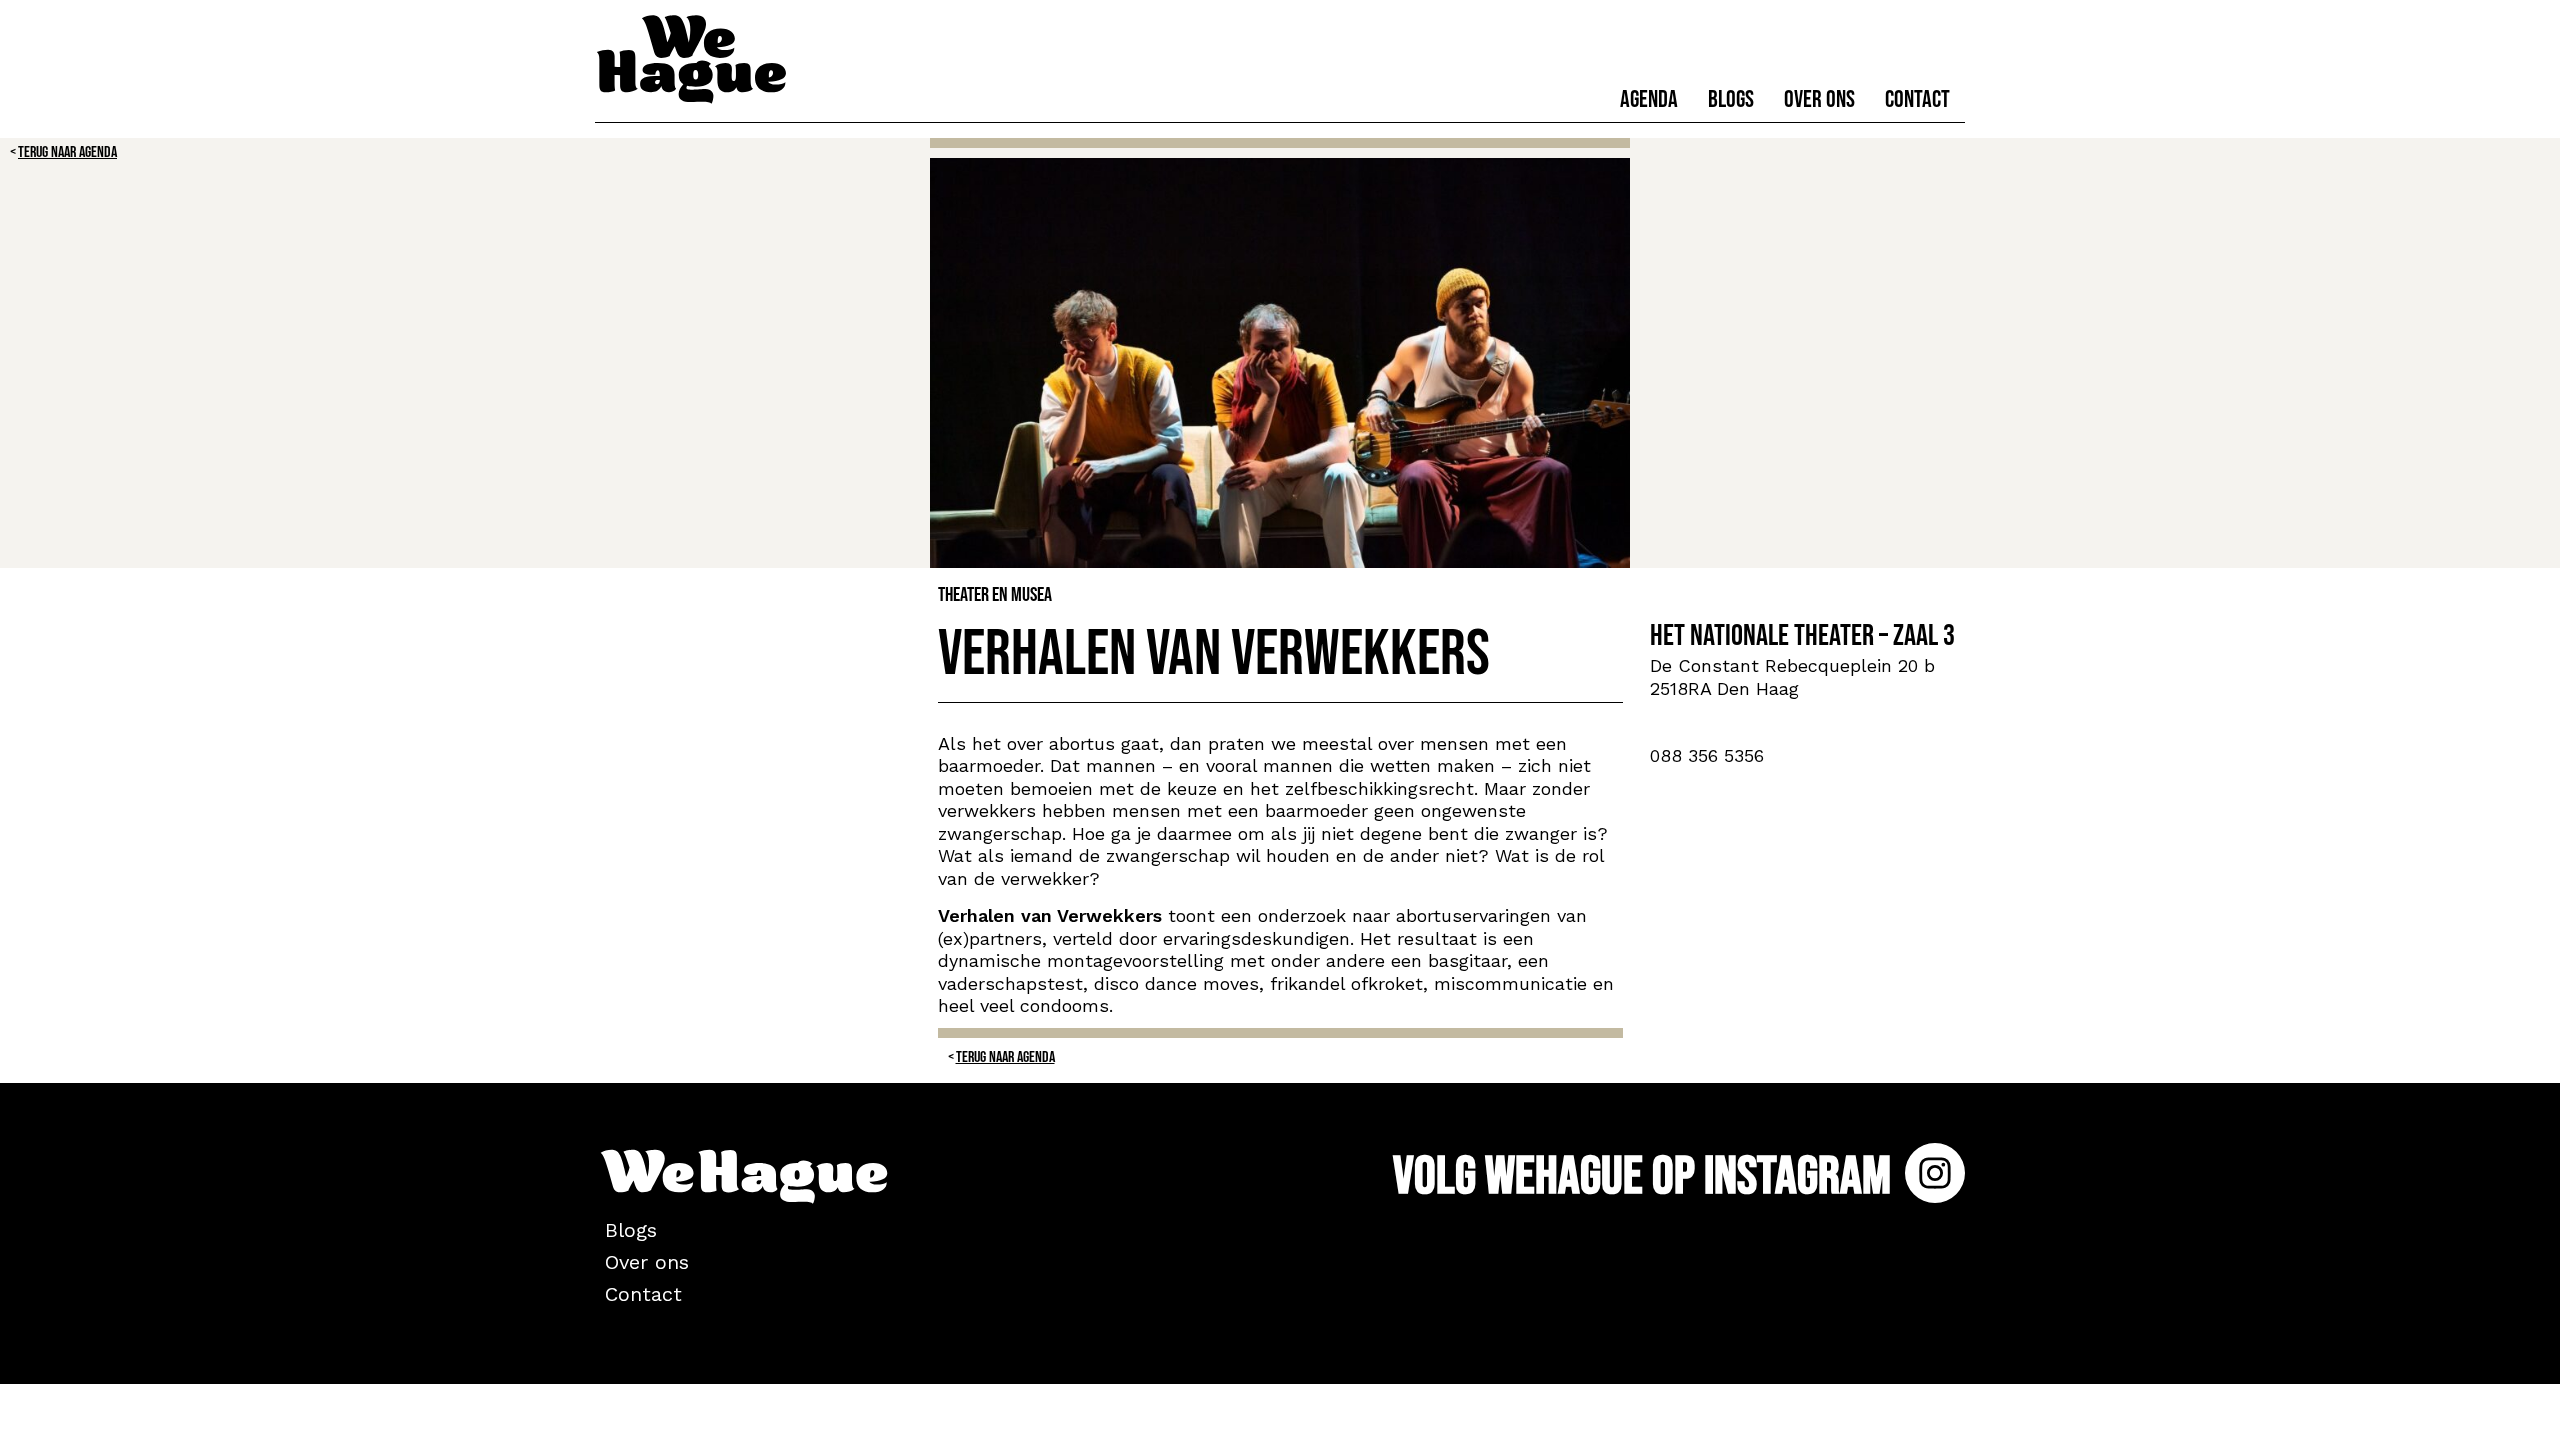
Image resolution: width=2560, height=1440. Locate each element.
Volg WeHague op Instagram (1646, 1176)
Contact (1917, 99)
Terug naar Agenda (67, 152)
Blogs (1731, 99)
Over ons (1819, 99)
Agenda (1649, 99)
